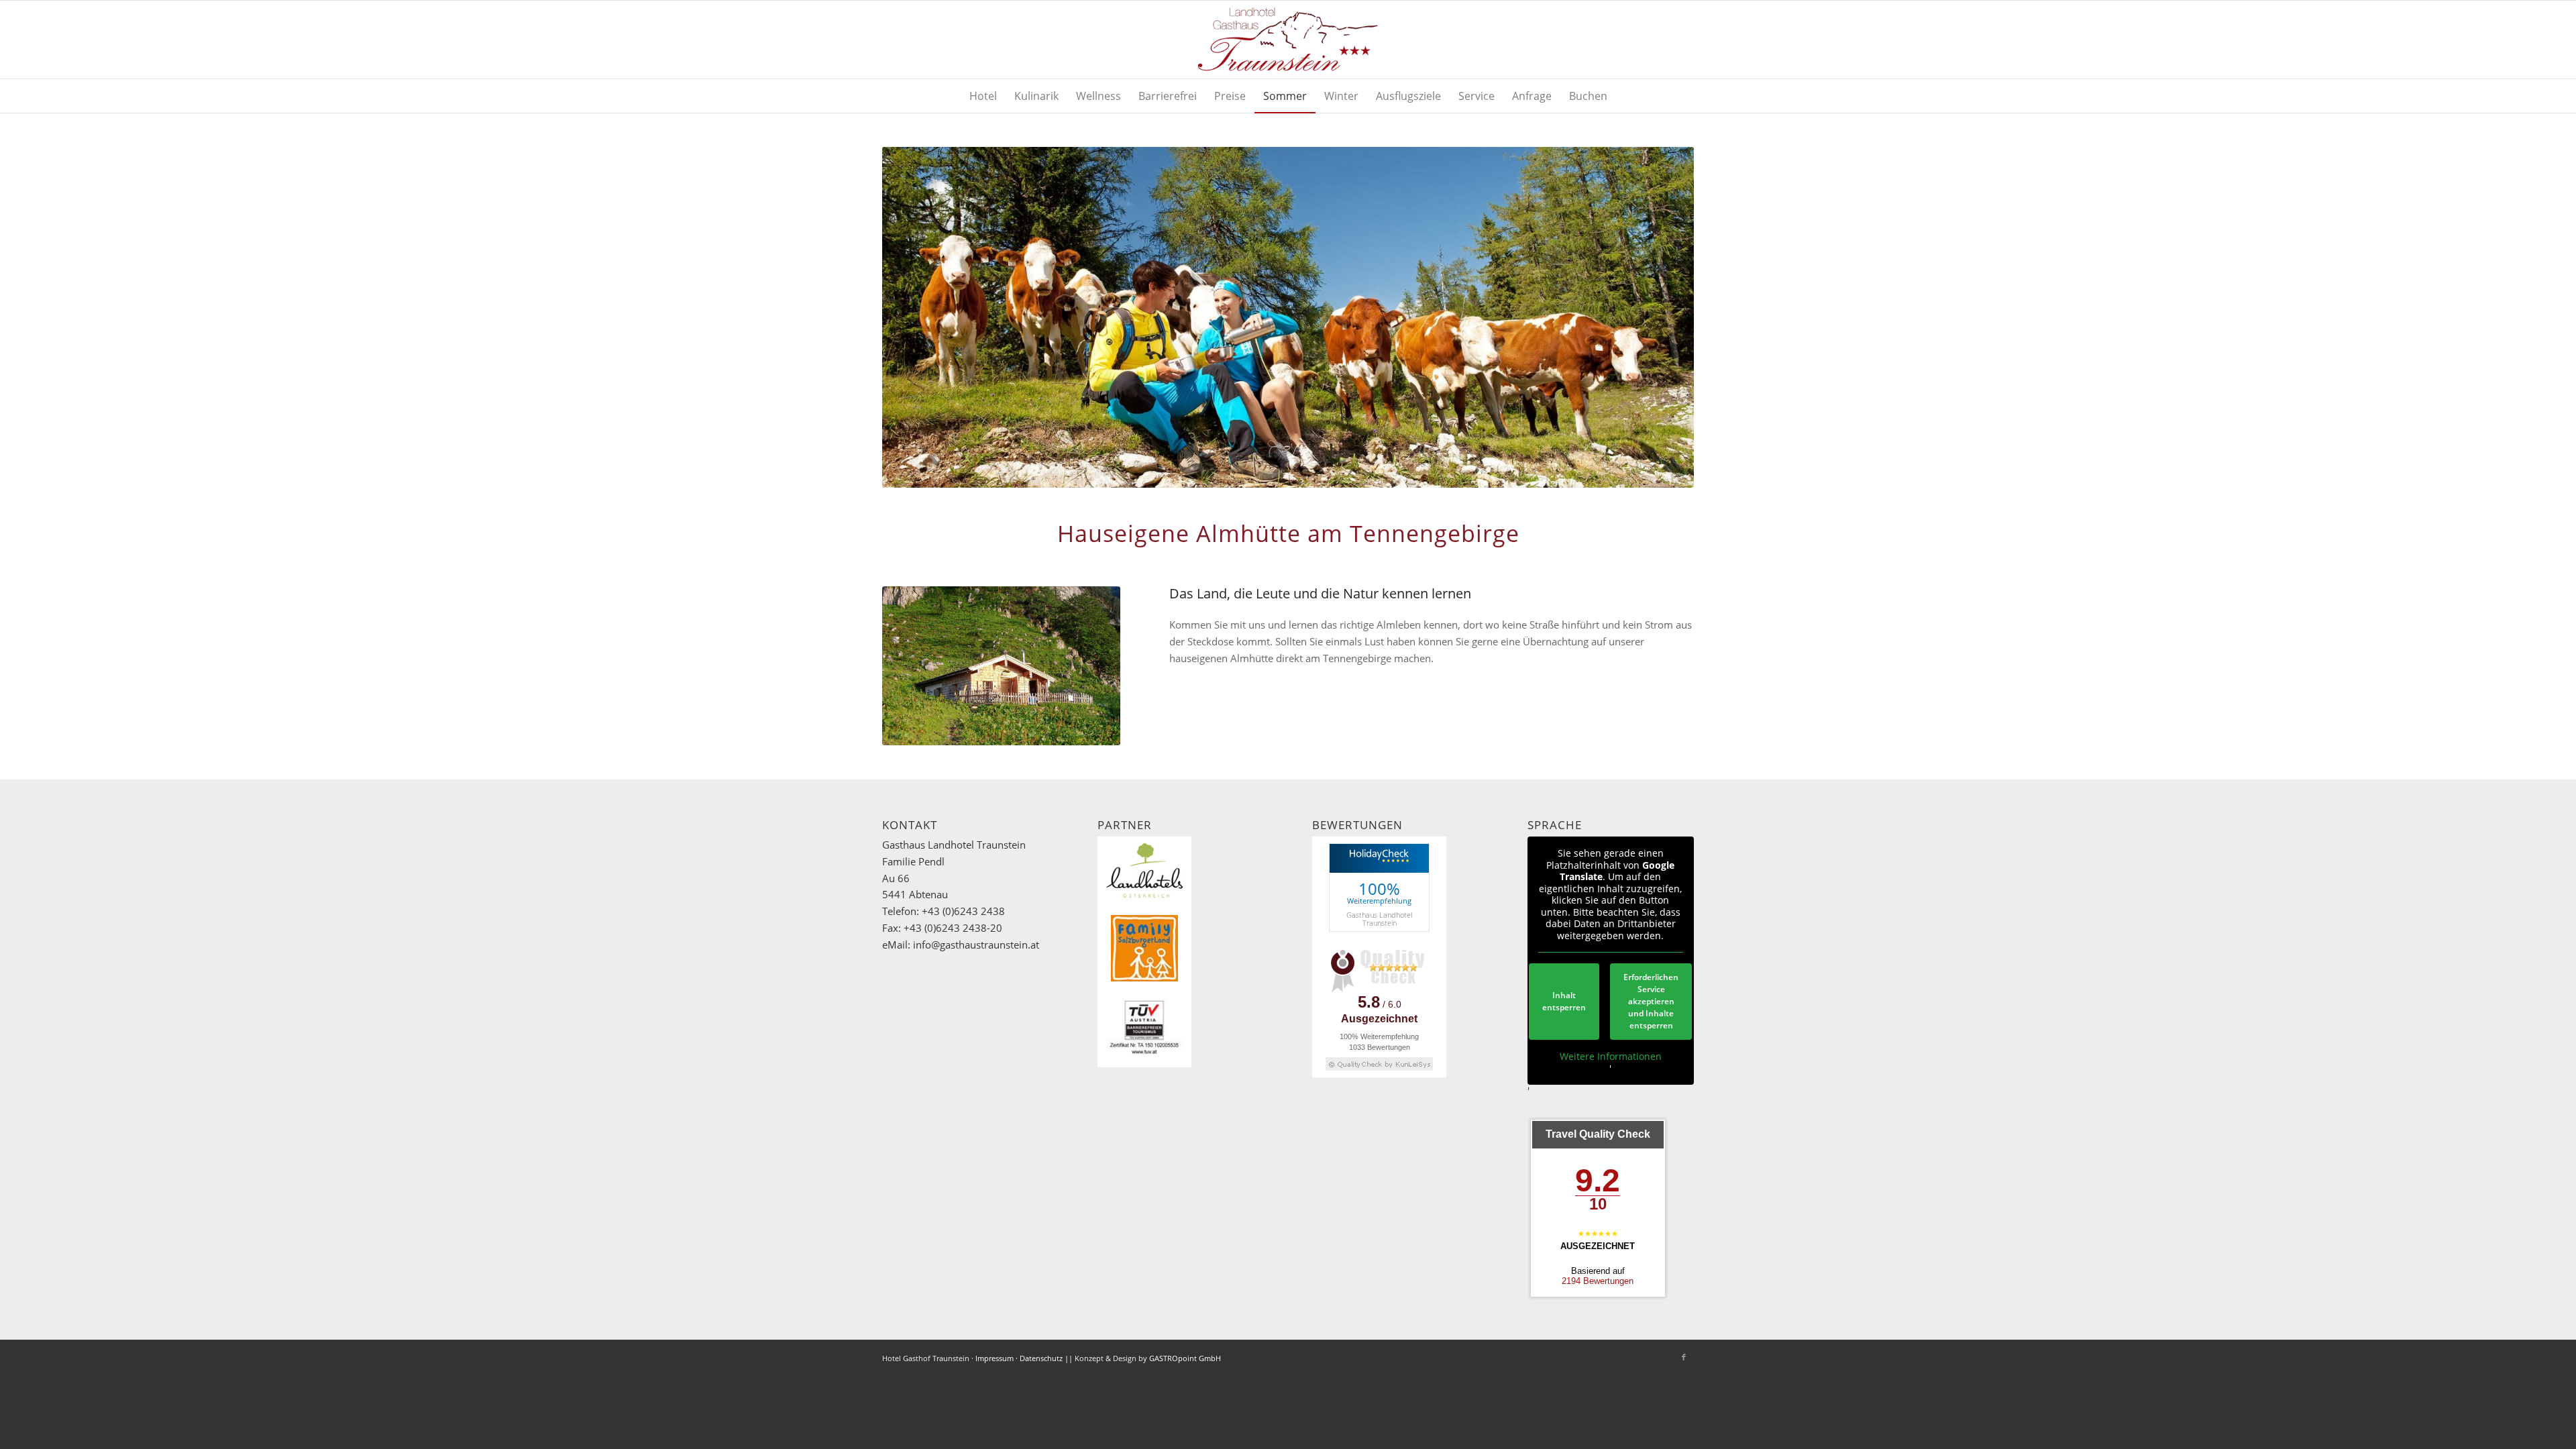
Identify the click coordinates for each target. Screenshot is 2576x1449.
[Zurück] (912, 317)
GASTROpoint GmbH (1185, 1358)
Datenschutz (1041, 1358)
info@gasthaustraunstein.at (976, 945)
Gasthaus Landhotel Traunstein (1379, 918)
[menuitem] (983, 96)
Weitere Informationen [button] (1611, 1057)
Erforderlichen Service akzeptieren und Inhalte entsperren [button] (1651, 1001)
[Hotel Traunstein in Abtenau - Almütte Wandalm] (1001, 666)
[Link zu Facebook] (1684, 1357)
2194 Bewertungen (1598, 1281)
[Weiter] (1664, 317)
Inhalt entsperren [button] (1564, 1001)
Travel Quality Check (1598, 1134)
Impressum (995, 1358)
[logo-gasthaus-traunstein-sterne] (1288, 40)
